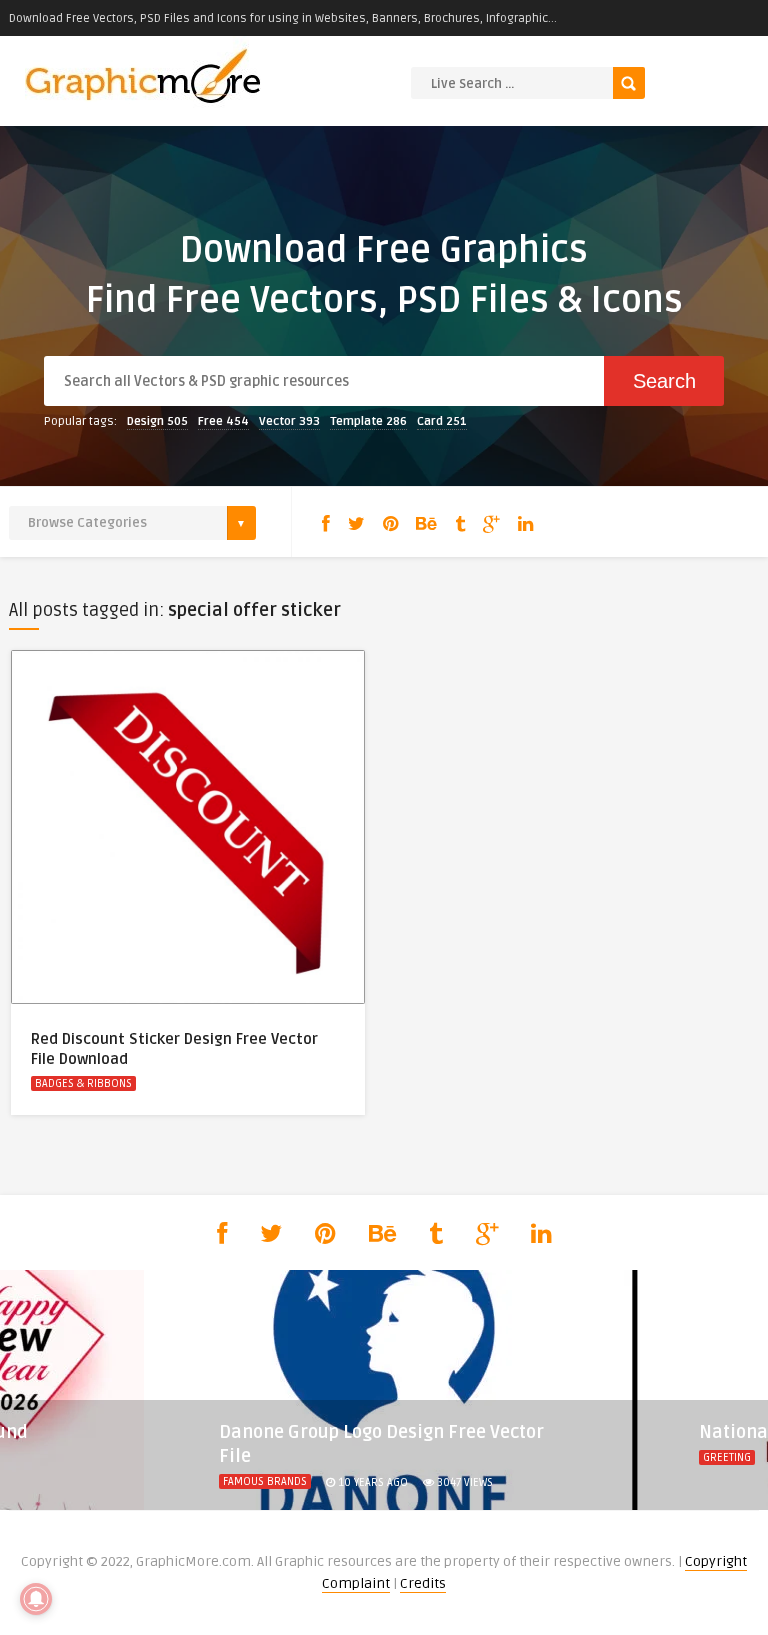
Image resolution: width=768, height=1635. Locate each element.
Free (223, 421)
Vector (289, 421)
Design (157, 421)
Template (368, 421)
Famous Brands (265, 1481)
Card (442, 421)
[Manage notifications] (36, 1599)
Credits (423, 1583)
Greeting (727, 1457)
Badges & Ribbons (83, 1083)
